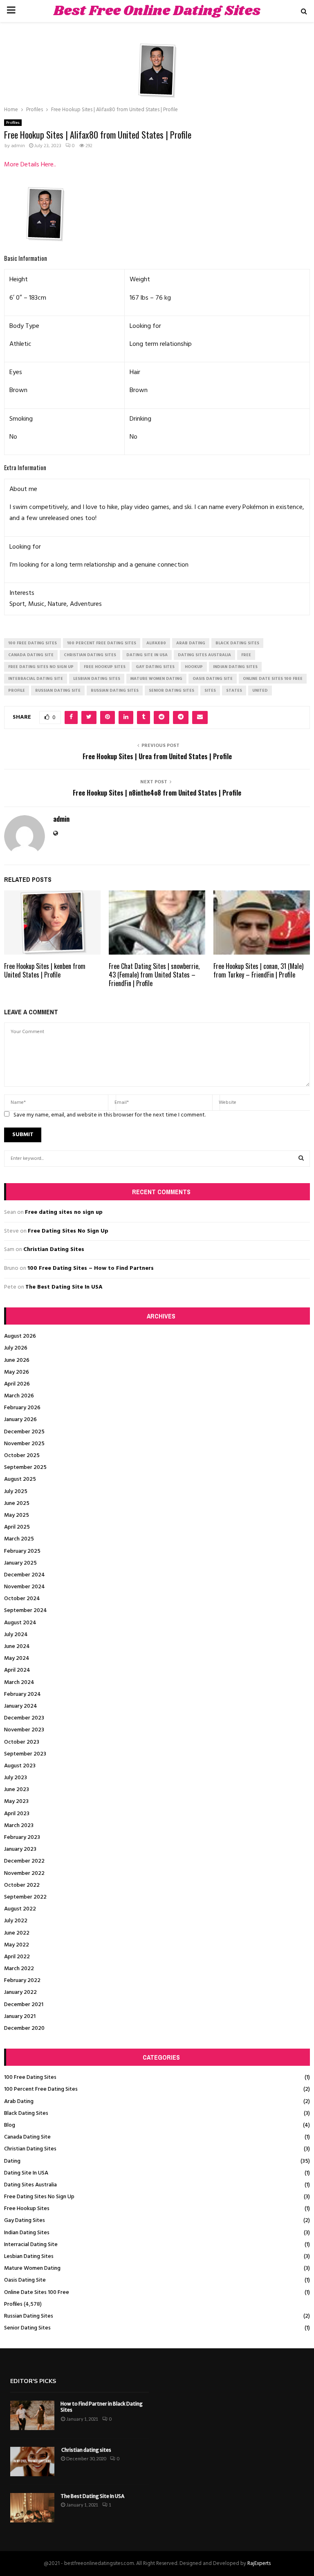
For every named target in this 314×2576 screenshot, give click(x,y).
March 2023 (19, 1826)
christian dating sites (90, 655)
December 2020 (24, 2028)
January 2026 (20, 1420)
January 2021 (20, 2017)
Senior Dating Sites (27, 2328)
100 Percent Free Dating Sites (41, 2089)
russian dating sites (115, 691)
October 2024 (22, 1599)
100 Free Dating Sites (30, 2077)
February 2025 (22, 1551)
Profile (17, 691)
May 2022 (17, 1945)
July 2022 (16, 1921)
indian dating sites (235, 667)
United (260, 691)
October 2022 (22, 1885)
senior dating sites (172, 691)
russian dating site (58, 691)
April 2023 (17, 1814)
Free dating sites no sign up (64, 1212)
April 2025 (17, 1527)
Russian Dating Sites (29, 2316)
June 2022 (17, 1933)
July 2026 (16, 1348)
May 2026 (17, 1372)
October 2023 (22, 1742)
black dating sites (237, 643)
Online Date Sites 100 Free (37, 2292)
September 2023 (25, 1754)
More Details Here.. (30, 165)
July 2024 (16, 1635)
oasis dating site (213, 679)
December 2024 (25, 1575)
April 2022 (17, 1957)
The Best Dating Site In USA (64, 1287)
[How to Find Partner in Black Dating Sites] (32, 2415)
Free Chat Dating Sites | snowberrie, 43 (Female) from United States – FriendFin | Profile (154, 975)
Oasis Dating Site (25, 2280)
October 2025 (22, 1456)
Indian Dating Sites (27, 2233)
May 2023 (16, 1801)
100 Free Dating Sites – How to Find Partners (91, 1268)
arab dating (191, 643)
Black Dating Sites (26, 2113)
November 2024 (25, 1587)
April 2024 (17, 1670)
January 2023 (20, 1849)
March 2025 (19, 1539)
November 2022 (24, 1873)
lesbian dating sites (97, 679)
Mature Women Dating (32, 2268)
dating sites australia (204, 655)
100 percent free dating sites (102, 643)
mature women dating (156, 679)
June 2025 (17, 1503)
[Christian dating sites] (32, 2462)
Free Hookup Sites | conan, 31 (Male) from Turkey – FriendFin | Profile (258, 970)
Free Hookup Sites (27, 2209)
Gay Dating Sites (25, 2221)
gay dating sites (155, 667)
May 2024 (17, 1658)
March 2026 (19, 1396)
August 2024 (20, 1623)
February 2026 (22, 1408)
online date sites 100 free (273, 679)
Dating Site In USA (26, 2173)
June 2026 (17, 1360)
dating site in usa (147, 655)
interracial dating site (36, 679)
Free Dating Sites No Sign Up (68, 1231)
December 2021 (24, 2005)
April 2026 (17, 1384)
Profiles (13, 123)
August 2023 (20, 1766)
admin (18, 146)
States (234, 691)
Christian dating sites (86, 2450)
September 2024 (26, 1611)
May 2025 (17, 1515)
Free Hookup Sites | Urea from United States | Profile (157, 756)
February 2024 (22, 1694)
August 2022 (20, 1909)
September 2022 (25, 1897)
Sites (210, 691)
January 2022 (20, 1992)
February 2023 (22, 1837)
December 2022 (24, 1861)
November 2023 (24, 1730)
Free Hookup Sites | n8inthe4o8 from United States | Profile (157, 793)
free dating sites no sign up (41, 667)
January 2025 (20, 1563)
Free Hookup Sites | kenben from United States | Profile (45, 970)
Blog (10, 2125)
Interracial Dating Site (31, 2245)
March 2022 (19, 1969)
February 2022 (22, 1981)
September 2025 (25, 1467)
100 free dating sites (33, 643)
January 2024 (21, 1706)
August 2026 (20, 1336)
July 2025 (16, 1492)
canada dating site (31, 655)
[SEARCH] (301, 1159)
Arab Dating (19, 2102)
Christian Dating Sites (54, 1250)
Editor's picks (33, 2381)
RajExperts (259, 2564)
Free (246, 655)
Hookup (194, 667)
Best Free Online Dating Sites (157, 11)
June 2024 (17, 1647)
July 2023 (16, 1778)
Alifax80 (156, 643)
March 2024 (19, 1683)
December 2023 (24, 1718)
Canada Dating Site (27, 2137)
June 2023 (17, 1790)
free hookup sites (105, 667)
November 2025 (24, 1444)
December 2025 (24, 1432)
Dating (12, 2161)
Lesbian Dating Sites (29, 2257)
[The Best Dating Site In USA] (32, 2508)
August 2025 (20, 1479)
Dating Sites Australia (30, 2185)
